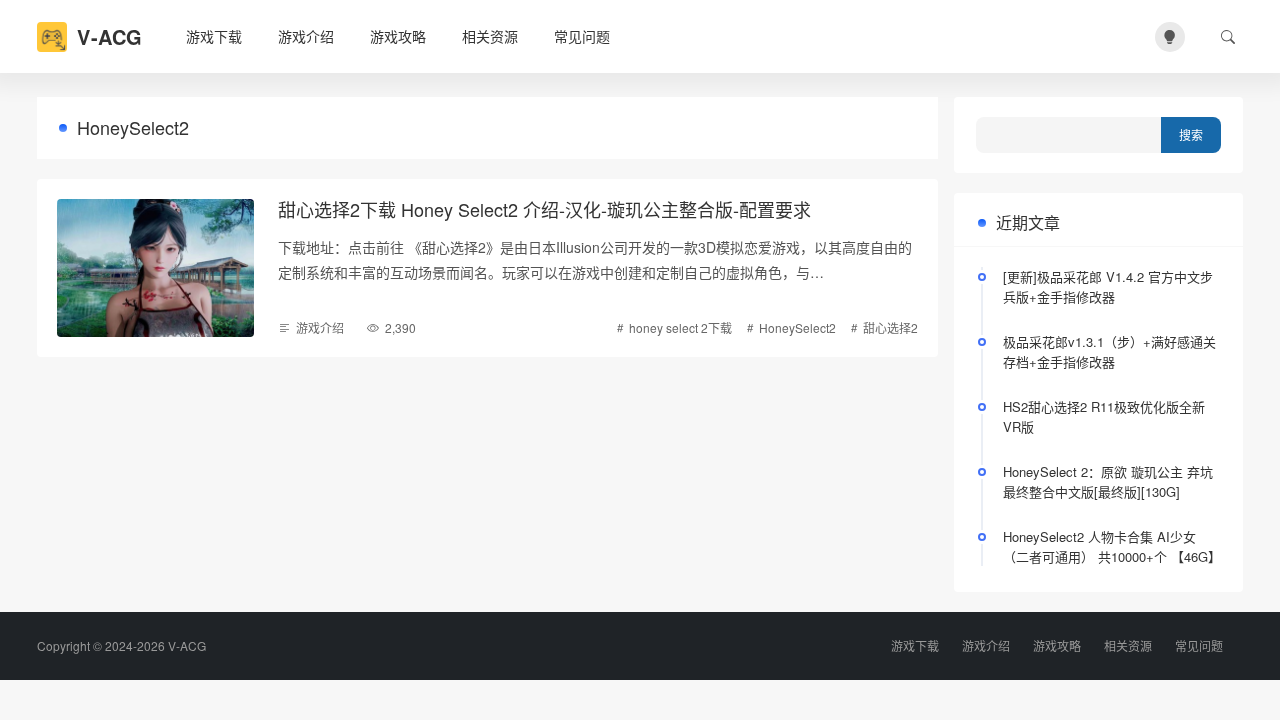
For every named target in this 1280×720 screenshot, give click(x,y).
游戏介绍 (306, 36)
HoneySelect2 (797, 327)
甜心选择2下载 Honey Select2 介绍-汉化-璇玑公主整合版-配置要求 (544, 209)
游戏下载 (214, 36)
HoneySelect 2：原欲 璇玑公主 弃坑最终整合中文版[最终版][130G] (1108, 481)
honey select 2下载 (680, 327)
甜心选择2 (890, 327)
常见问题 (582, 36)
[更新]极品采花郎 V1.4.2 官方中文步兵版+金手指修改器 (1108, 286)
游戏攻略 (398, 36)
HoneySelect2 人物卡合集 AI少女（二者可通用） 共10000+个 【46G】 (1112, 546)
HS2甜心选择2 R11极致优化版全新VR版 (1104, 416)
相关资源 (490, 36)
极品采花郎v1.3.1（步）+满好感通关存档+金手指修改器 (1109, 351)
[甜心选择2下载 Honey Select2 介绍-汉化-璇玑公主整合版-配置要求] (155, 268)
